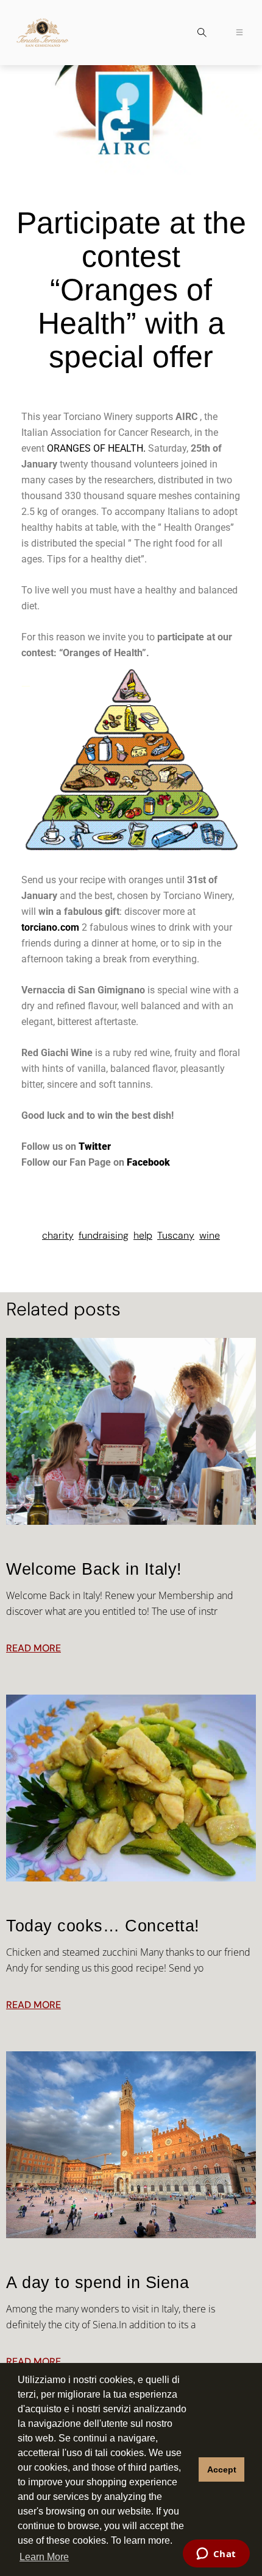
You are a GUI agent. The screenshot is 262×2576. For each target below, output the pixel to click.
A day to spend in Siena (97, 2283)
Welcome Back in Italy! (94, 1569)
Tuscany (176, 1235)
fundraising (104, 1235)
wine (210, 1235)
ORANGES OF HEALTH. (97, 448)
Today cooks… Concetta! (103, 1926)
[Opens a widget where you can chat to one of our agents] (216, 2555)
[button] (202, 34)
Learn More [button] (44, 2557)
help (143, 1235)
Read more (34, 1648)
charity (58, 1235)
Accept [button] (222, 2469)
